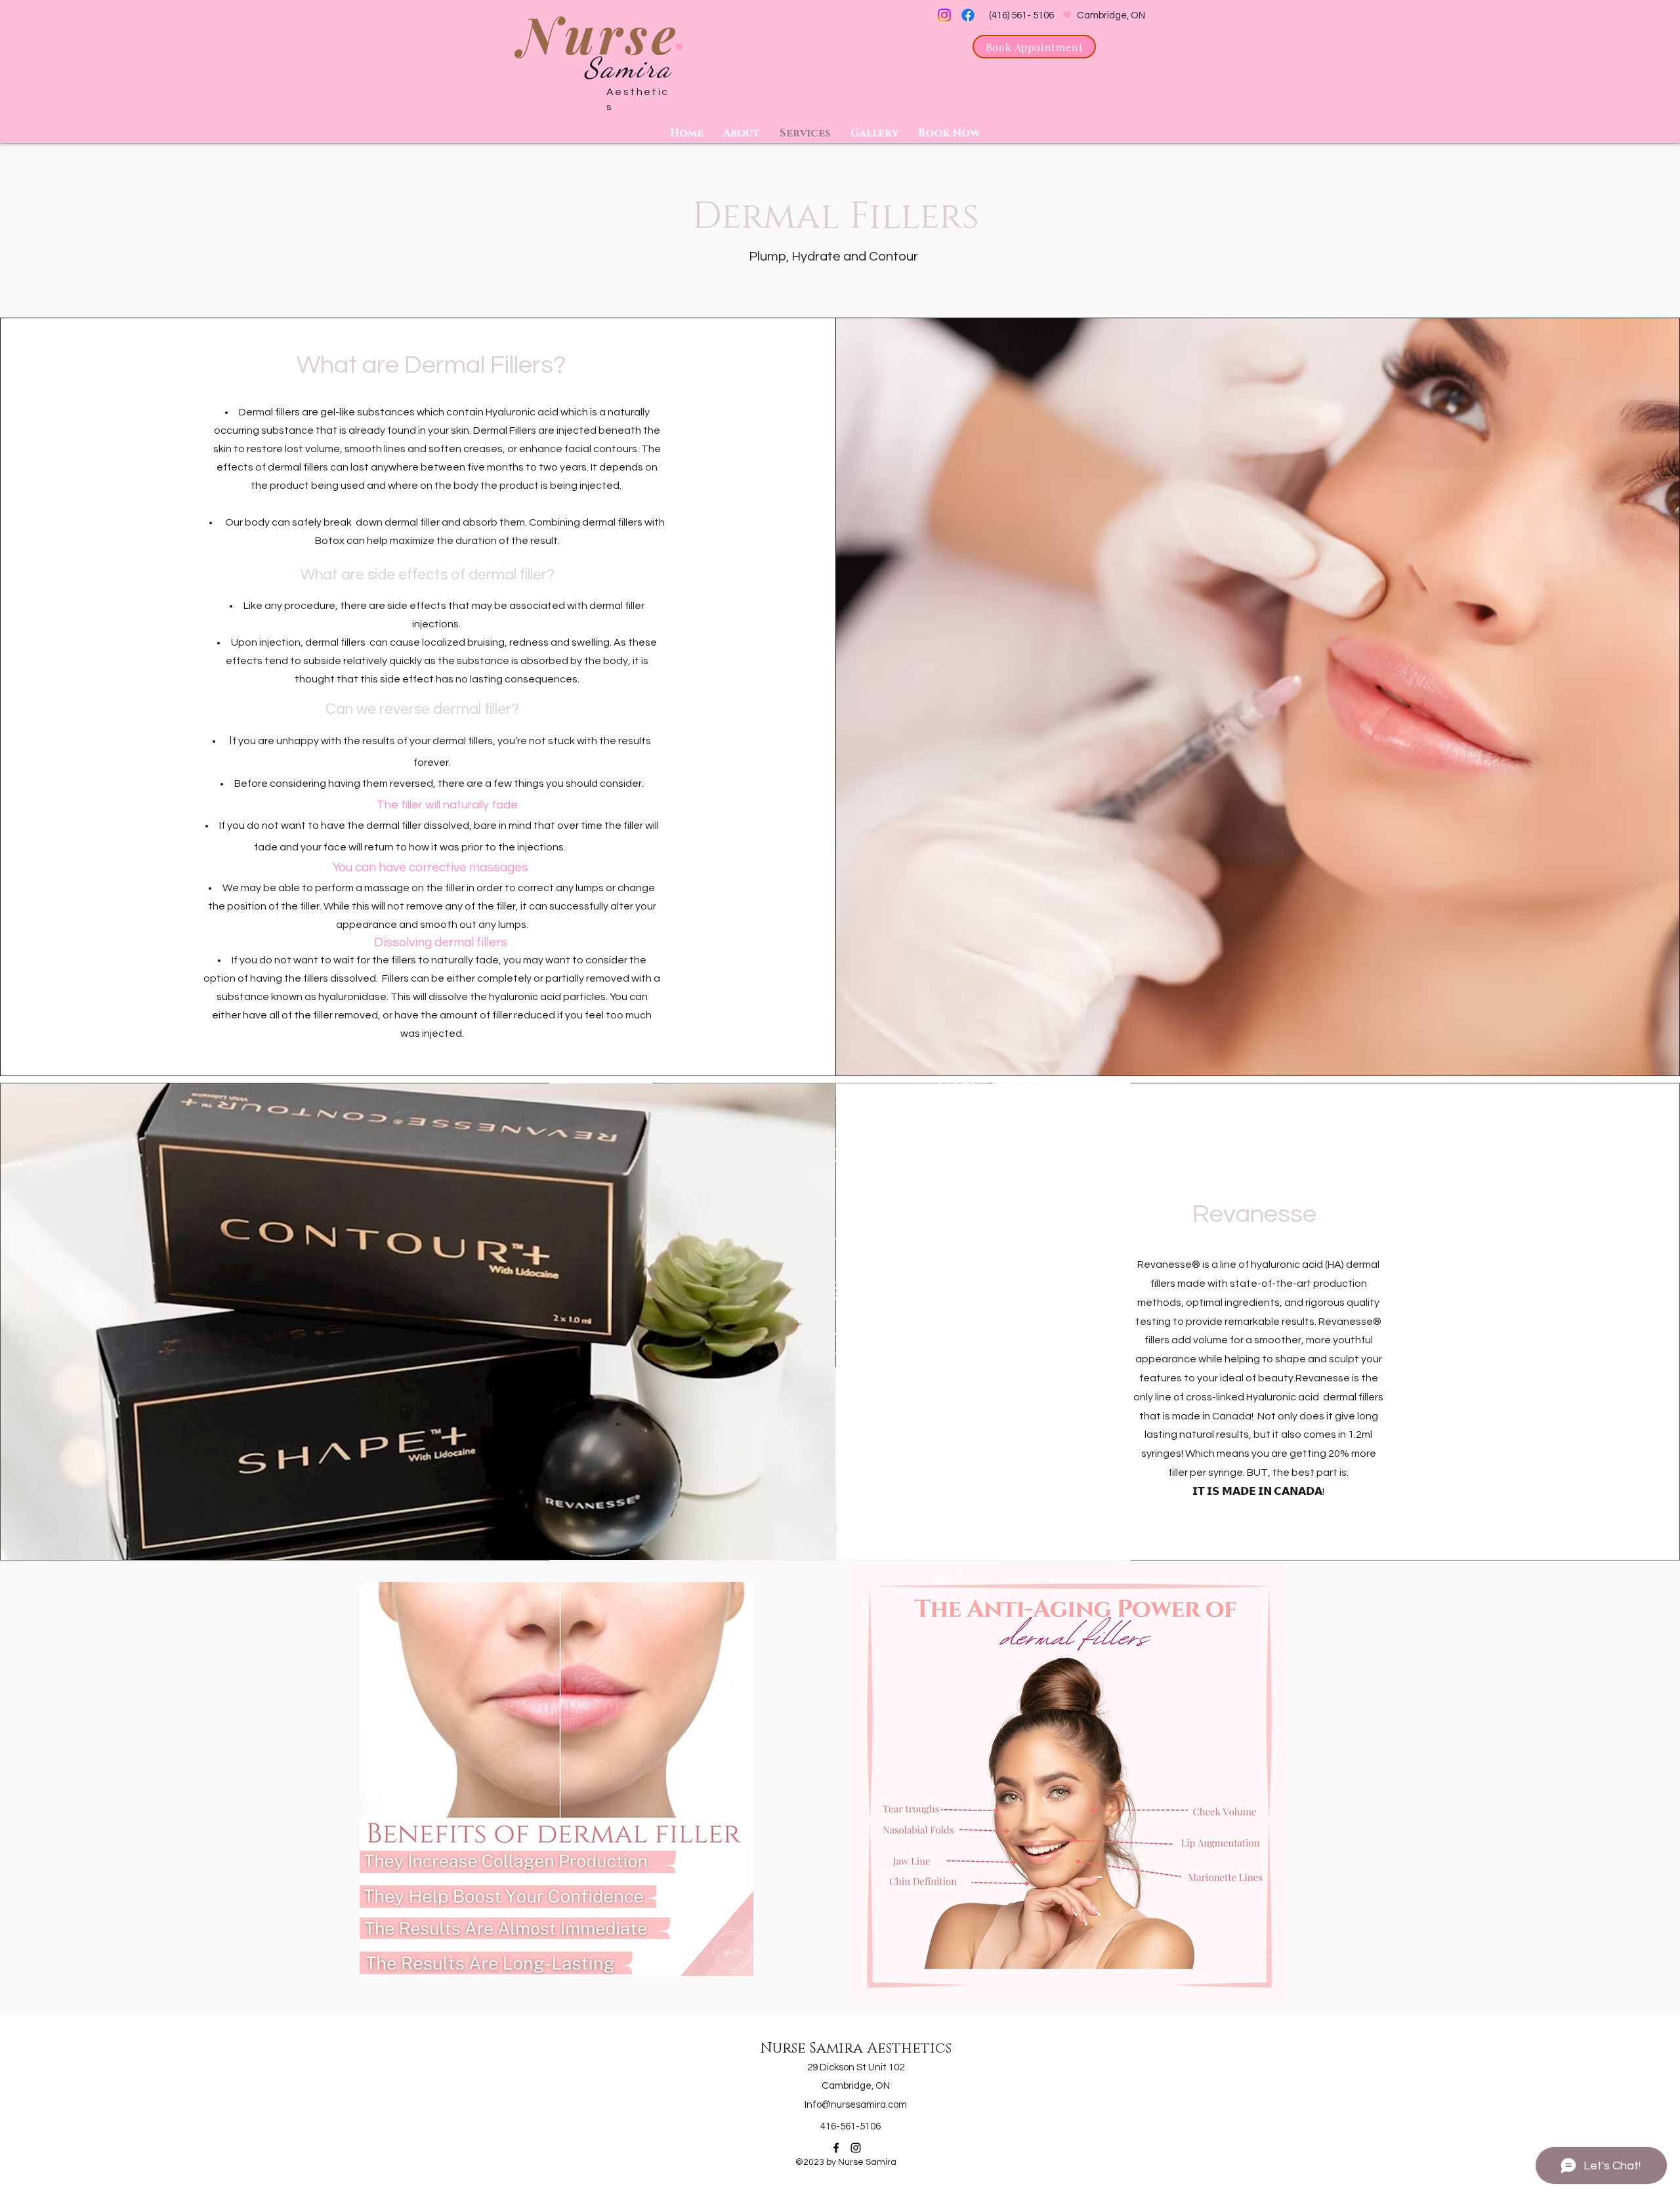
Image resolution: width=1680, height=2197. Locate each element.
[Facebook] (968, 15)
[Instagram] (944, 15)
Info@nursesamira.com (856, 2105)
